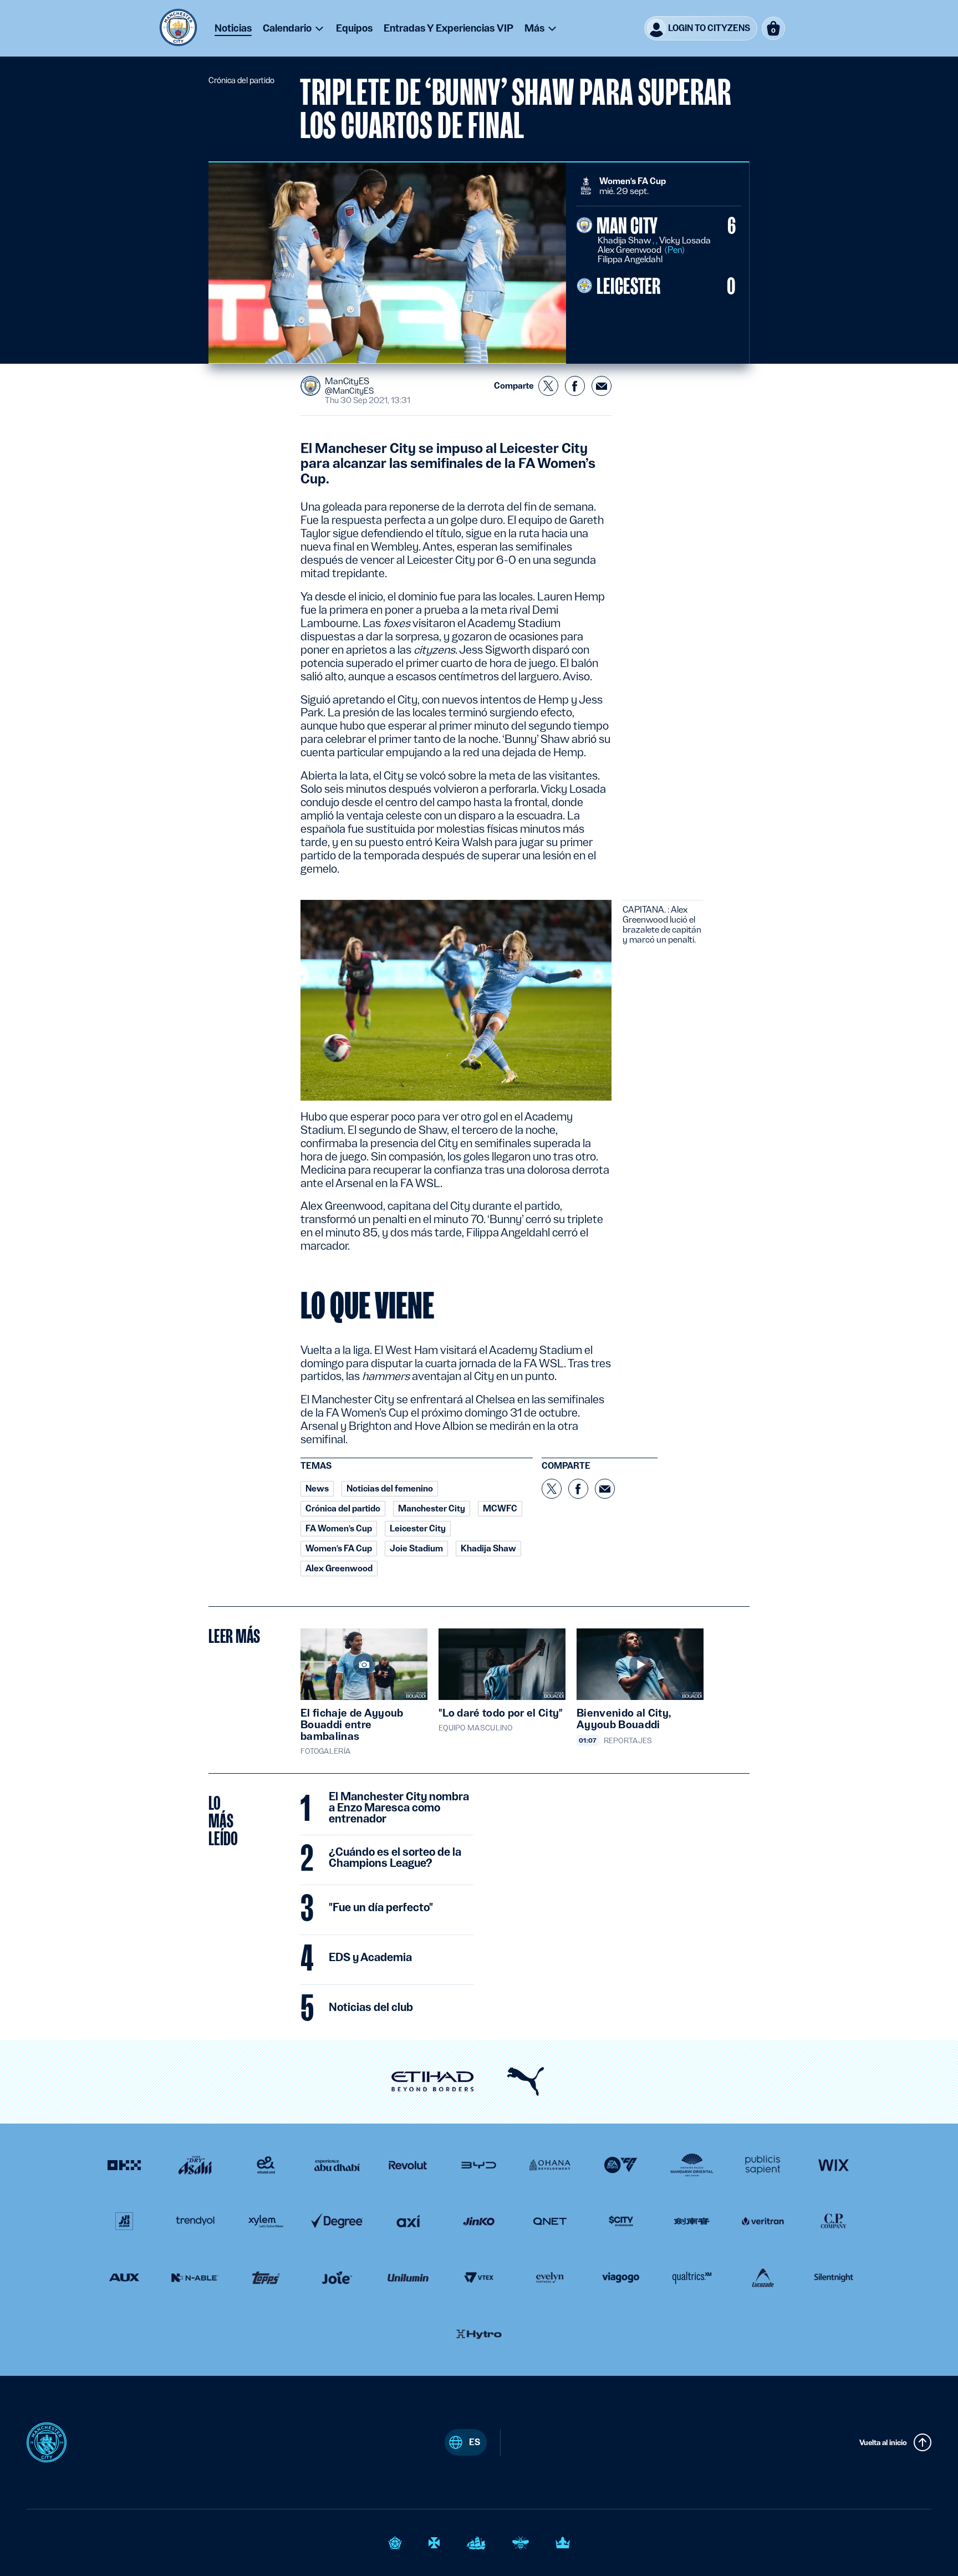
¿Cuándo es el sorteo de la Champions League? (395, 1858)
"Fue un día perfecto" (381, 1908)
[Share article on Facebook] (575, 386)
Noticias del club (371, 2008)
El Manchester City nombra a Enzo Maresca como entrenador (399, 1808)
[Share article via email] (602, 386)
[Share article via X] (548, 386)
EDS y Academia (370, 1958)
